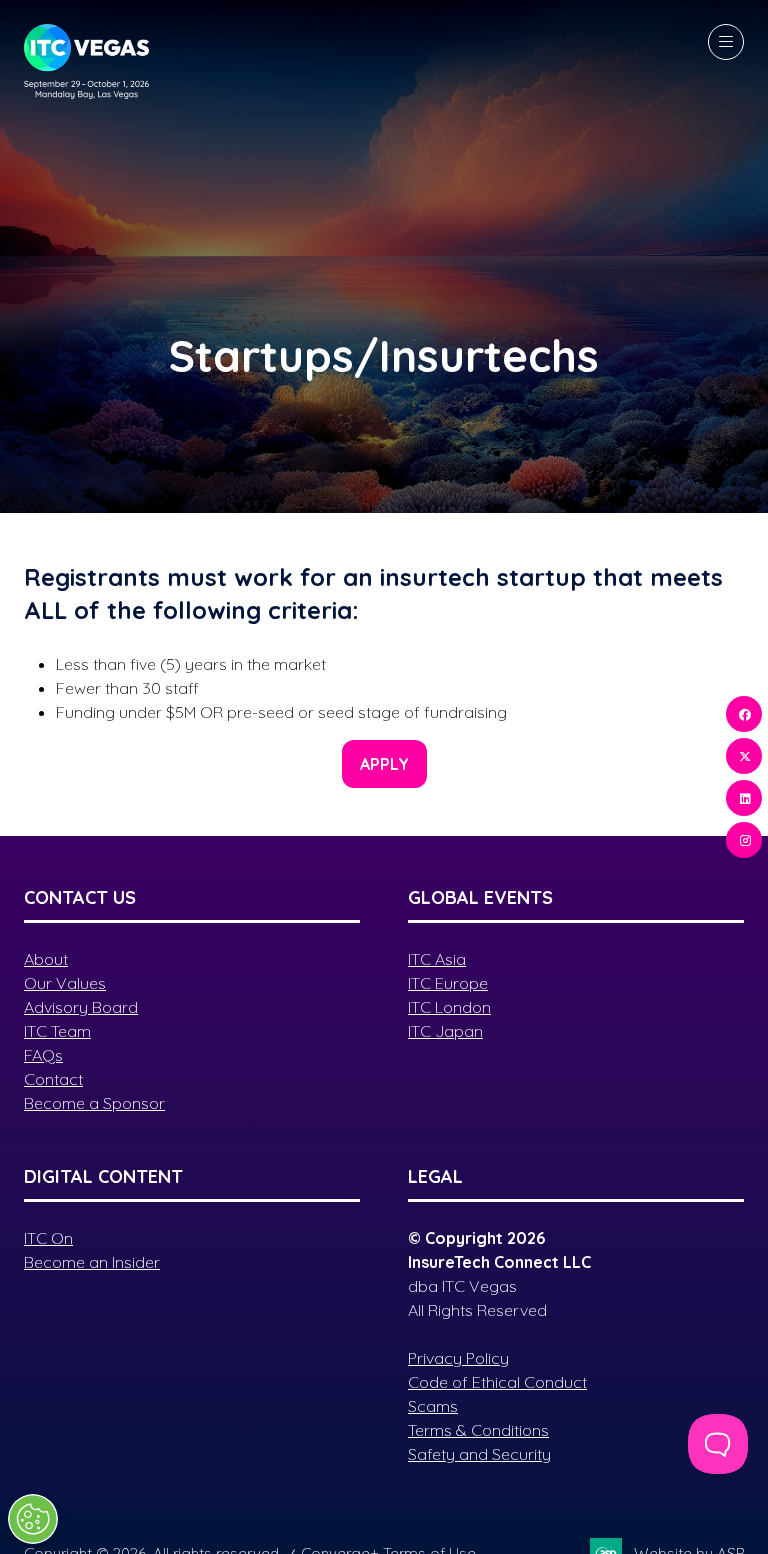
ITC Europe (448, 983)
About (46, 959)
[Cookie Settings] (33, 1519)
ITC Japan (445, 1031)
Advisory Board (81, 1007)
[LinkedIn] (744, 798)
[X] (744, 756)
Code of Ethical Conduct (497, 1382)
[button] (726, 42)
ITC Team (57, 1031)
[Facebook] (744, 714)
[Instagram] (744, 840)
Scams (433, 1406)
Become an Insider (92, 1262)
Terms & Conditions (478, 1430)
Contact (53, 1079)
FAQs (43, 1055)
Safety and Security (479, 1454)
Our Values (65, 983)
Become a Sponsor (94, 1103)
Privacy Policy (458, 1358)
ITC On (48, 1238)
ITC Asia (437, 959)
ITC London (449, 1007)
